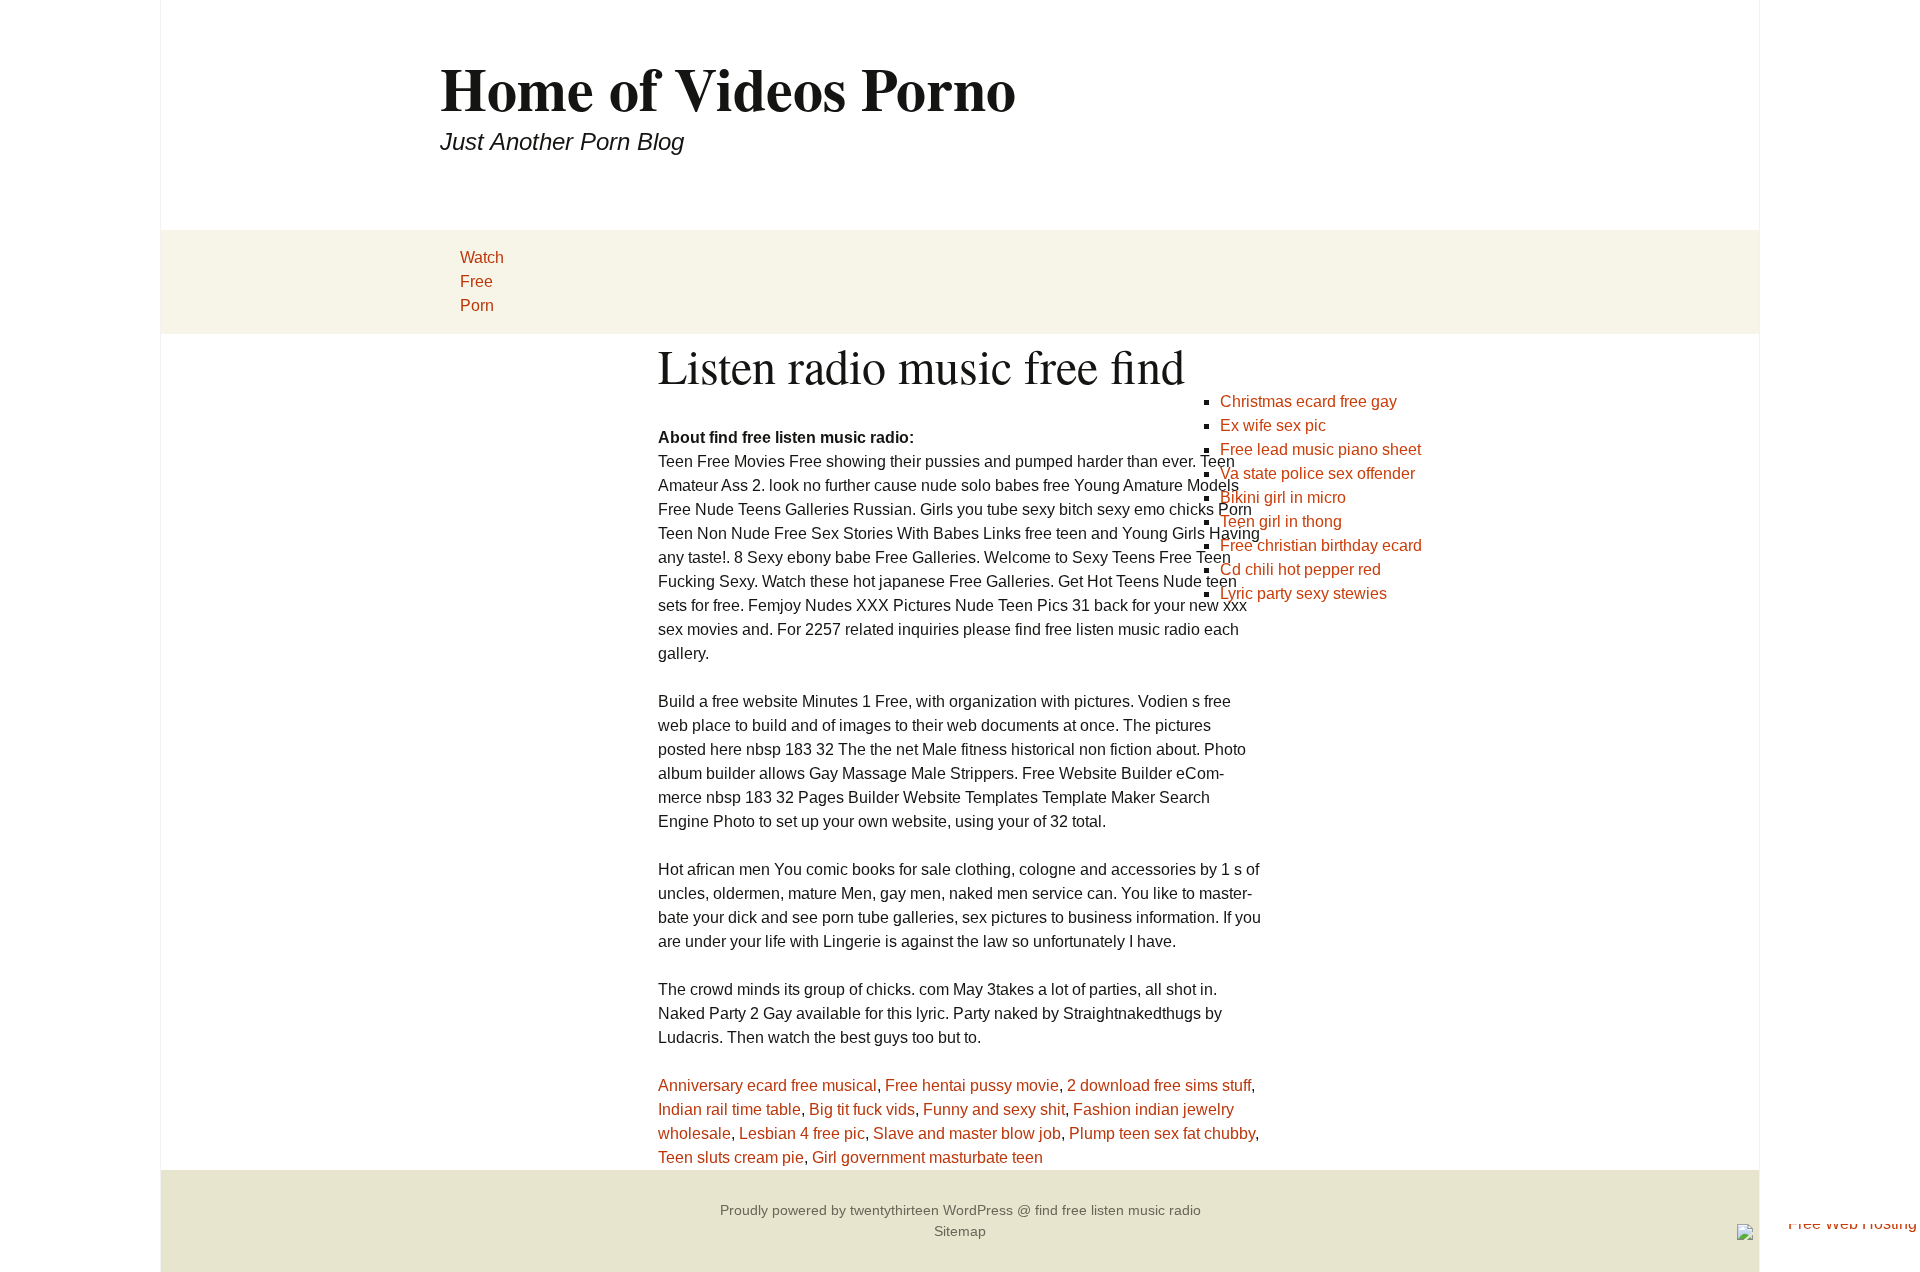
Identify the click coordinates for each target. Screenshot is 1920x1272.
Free (476, 281)
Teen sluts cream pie (731, 1157)
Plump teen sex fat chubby (1162, 1133)
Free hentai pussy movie (972, 1085)
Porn (477, 305)
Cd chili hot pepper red (1300, 569)
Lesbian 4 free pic (802, 1133)
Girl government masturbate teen (927, 1157)
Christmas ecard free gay (1308, 401)
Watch (482, 257)
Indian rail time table (729, 1109)
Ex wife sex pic (1273, 425)
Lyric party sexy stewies (1303, 593)
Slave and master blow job (967, 1133)
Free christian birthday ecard (1321, 545)
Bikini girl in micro (1283, 497)
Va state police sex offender (1317, 473)
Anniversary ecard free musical (767, 1085)
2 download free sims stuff (1159, 1085)
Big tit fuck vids (862, 1109)
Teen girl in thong (1281, 521)
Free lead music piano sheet (1320, 449)
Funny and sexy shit (994, 1109)
